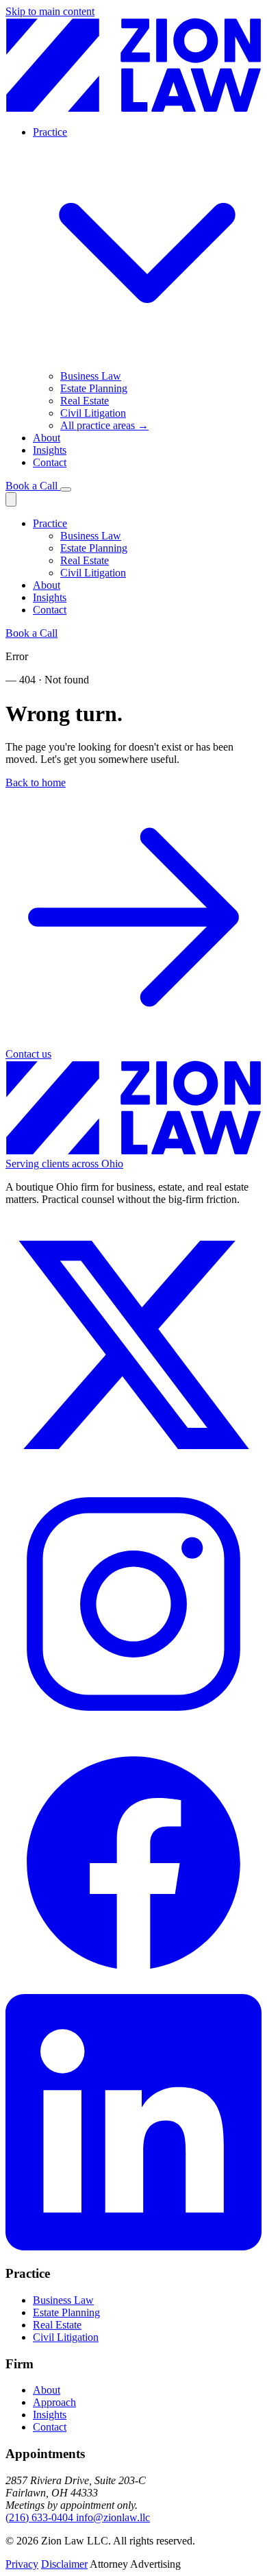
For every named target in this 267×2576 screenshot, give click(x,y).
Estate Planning (94, 548)
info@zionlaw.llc (113, 2517)
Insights (50, 450)
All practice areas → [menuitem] (104, 425)
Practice (50, 523)
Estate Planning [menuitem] (94, 388)
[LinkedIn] (133, 2247)
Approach (54, 2402)
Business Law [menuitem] (91, 376)
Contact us (28, 1054)
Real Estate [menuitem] (85, 401)
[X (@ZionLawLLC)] (133, 1469)
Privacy (22, 2564)
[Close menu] (11, 499)
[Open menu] (66, 489)
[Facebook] (133, 1988)
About (47, 438)
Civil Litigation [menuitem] (93, 413)
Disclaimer (64, 2564)
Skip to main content (50, 11)
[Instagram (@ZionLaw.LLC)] (133, 1728)
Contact (50, 462)
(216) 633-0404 (41, 2517)
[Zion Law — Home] (133, 109)
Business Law (91, 536)
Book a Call (33, 486)
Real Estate (85, 560)
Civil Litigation (93, 573)
